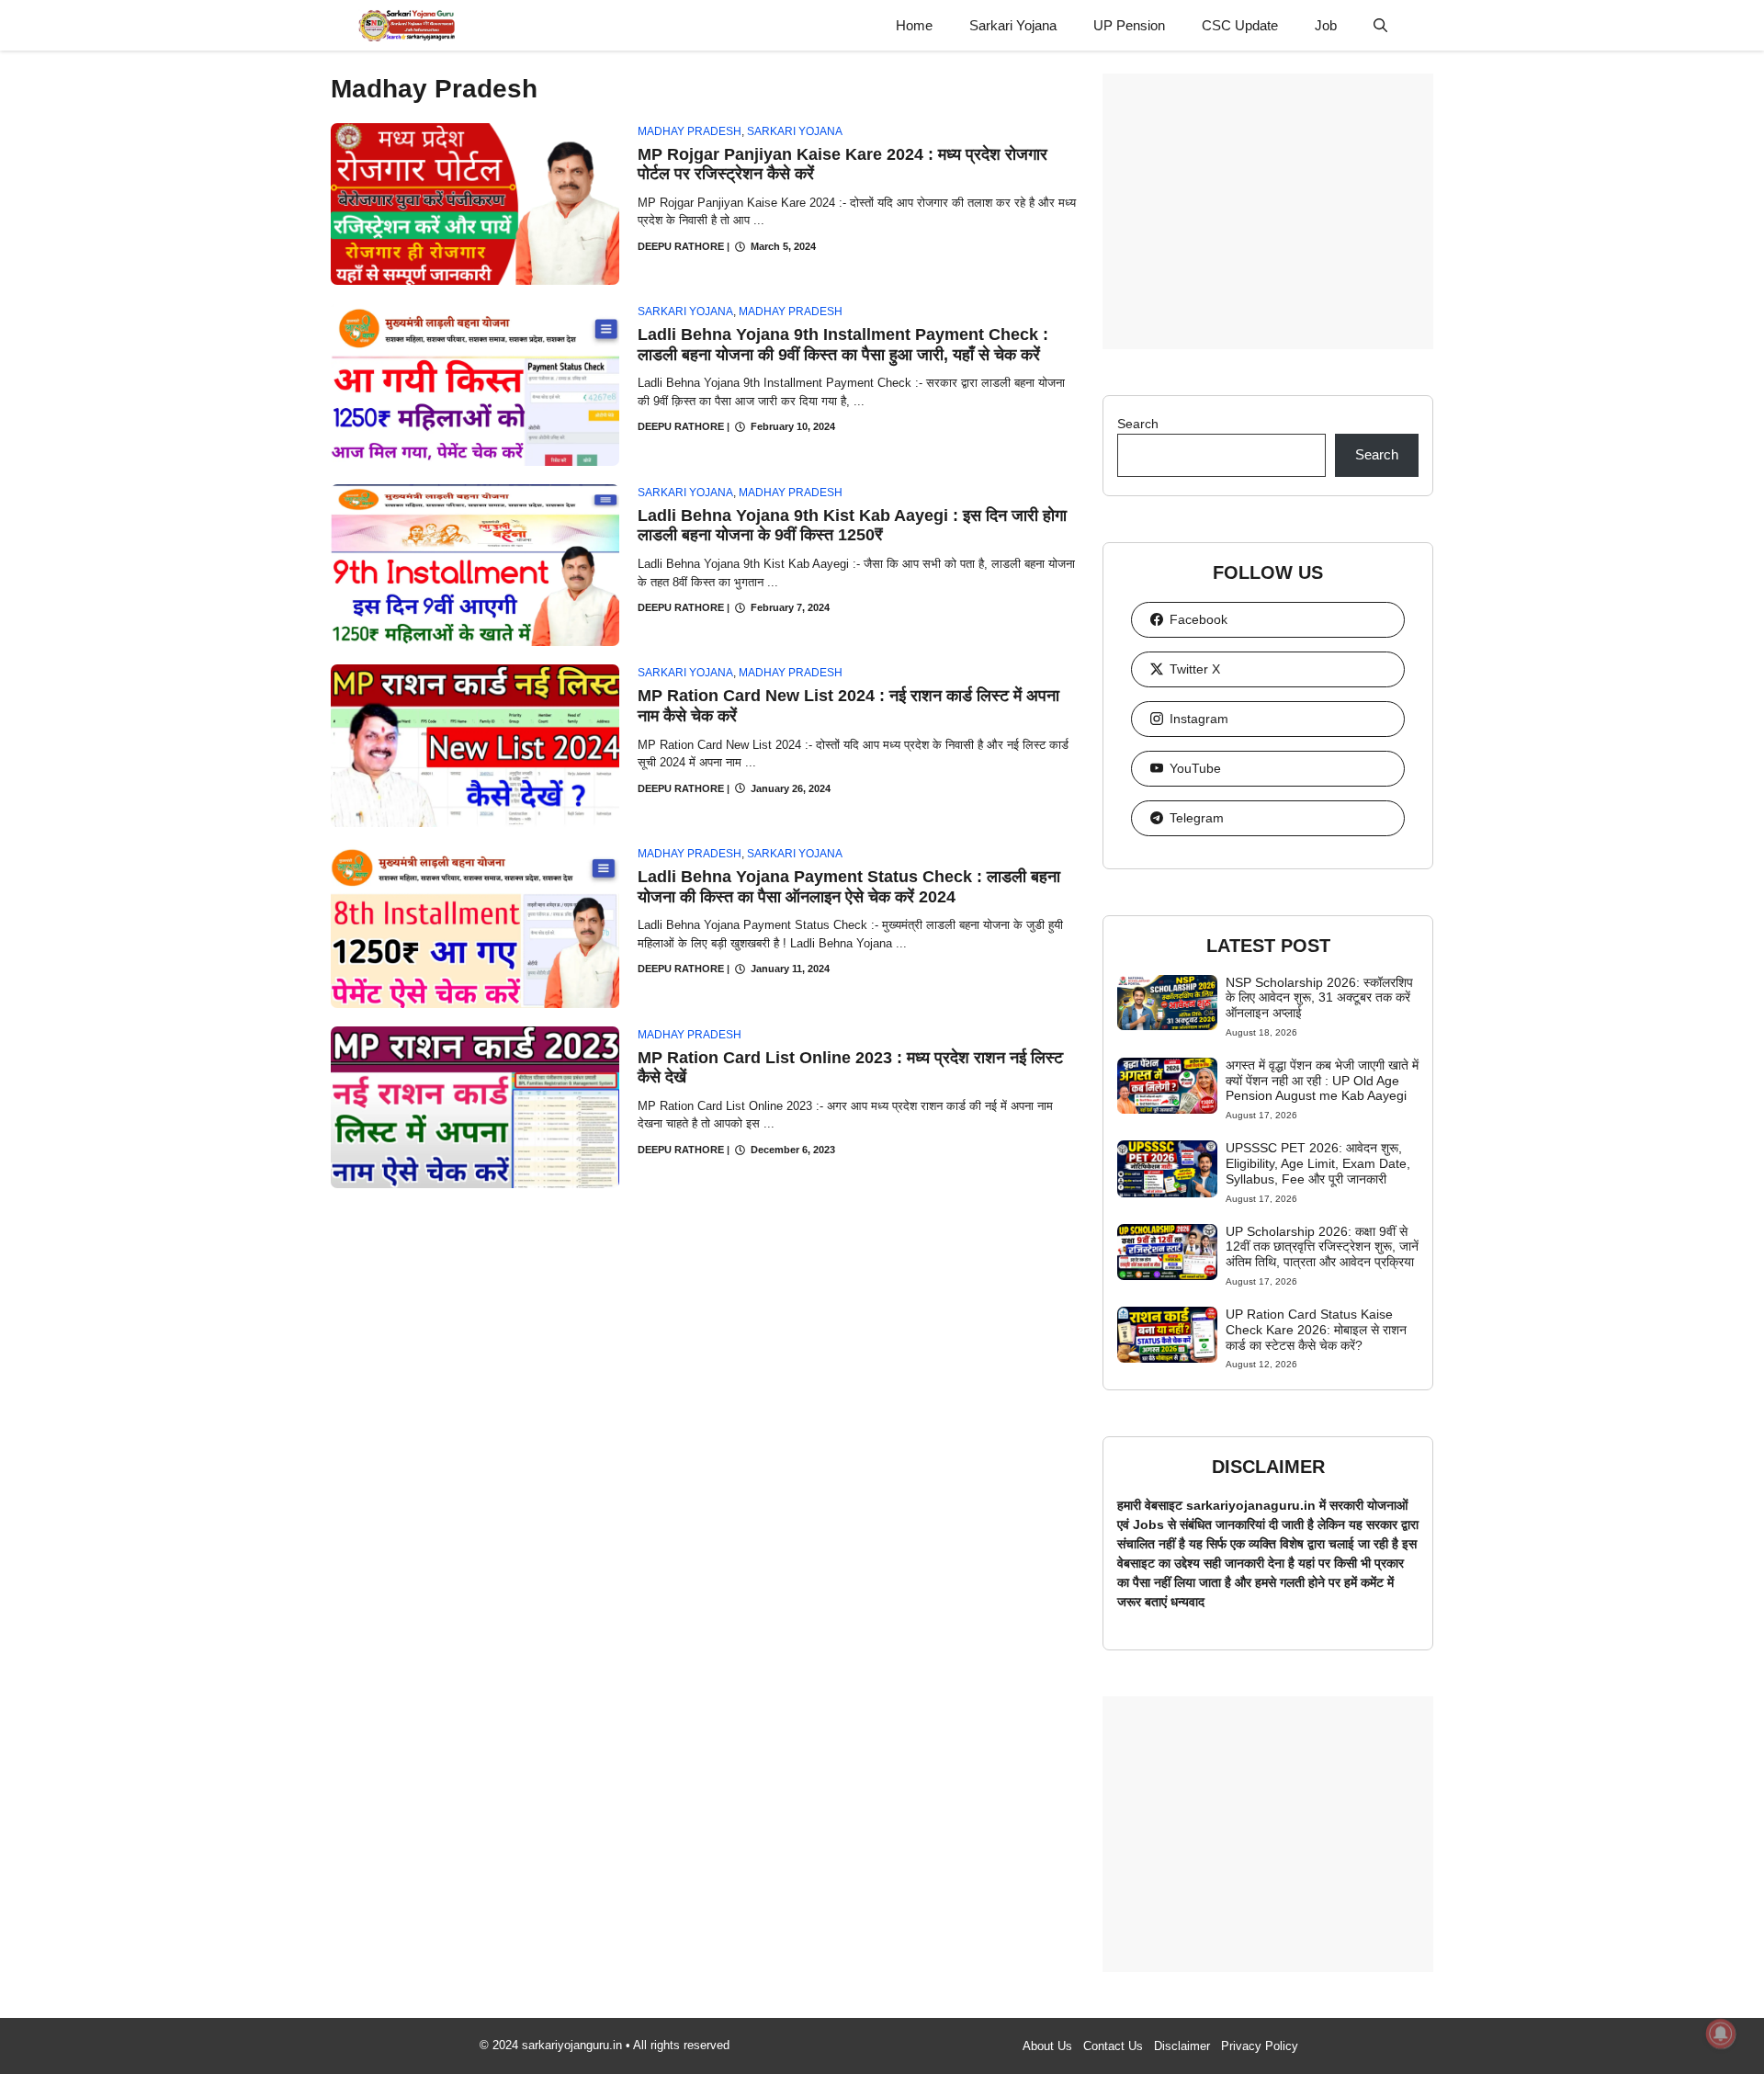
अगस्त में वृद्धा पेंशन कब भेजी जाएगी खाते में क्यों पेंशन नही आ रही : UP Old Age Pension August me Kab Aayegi (1322, 1081)
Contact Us (1113, 2046)
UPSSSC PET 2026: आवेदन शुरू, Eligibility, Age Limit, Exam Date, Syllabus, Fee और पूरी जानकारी (1318, 1163)
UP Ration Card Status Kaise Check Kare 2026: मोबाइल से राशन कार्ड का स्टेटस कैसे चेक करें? (1316, 1330)
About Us (1047, 2046)
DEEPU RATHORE (681, 246)
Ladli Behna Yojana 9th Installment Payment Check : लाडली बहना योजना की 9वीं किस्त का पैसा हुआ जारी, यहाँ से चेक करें (843, 345)
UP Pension (1129, 25)
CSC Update (1240, 25)
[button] (1380, 25)
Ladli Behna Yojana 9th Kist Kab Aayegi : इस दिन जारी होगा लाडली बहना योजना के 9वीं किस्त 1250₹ (852, 526)
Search (1138, 424)
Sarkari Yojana (1013, 25)
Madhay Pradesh (690, 131)
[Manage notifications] (1721, 2034)
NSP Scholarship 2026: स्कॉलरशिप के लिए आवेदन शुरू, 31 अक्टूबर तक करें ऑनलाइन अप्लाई (1319, 998)
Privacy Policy (1260, 2046)
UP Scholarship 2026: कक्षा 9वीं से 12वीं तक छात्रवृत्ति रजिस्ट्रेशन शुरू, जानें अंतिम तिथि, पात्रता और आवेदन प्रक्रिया (1322, 1247)
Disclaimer (1182, 2046)
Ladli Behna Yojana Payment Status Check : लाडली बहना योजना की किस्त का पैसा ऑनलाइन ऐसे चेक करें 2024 (849, 887)
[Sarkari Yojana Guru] (407, 25)
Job (1326, 25)
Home (914, 25)
